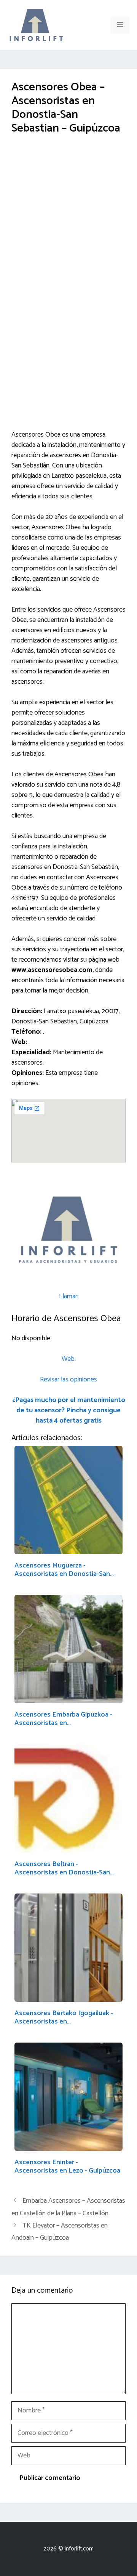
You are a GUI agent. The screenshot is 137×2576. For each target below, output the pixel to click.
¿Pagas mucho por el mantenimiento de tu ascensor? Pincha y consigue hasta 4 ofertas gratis (69, 1410)
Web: (69, 1359)
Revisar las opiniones (68, 1380)
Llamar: (69, 1296)
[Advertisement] (68, 218)
